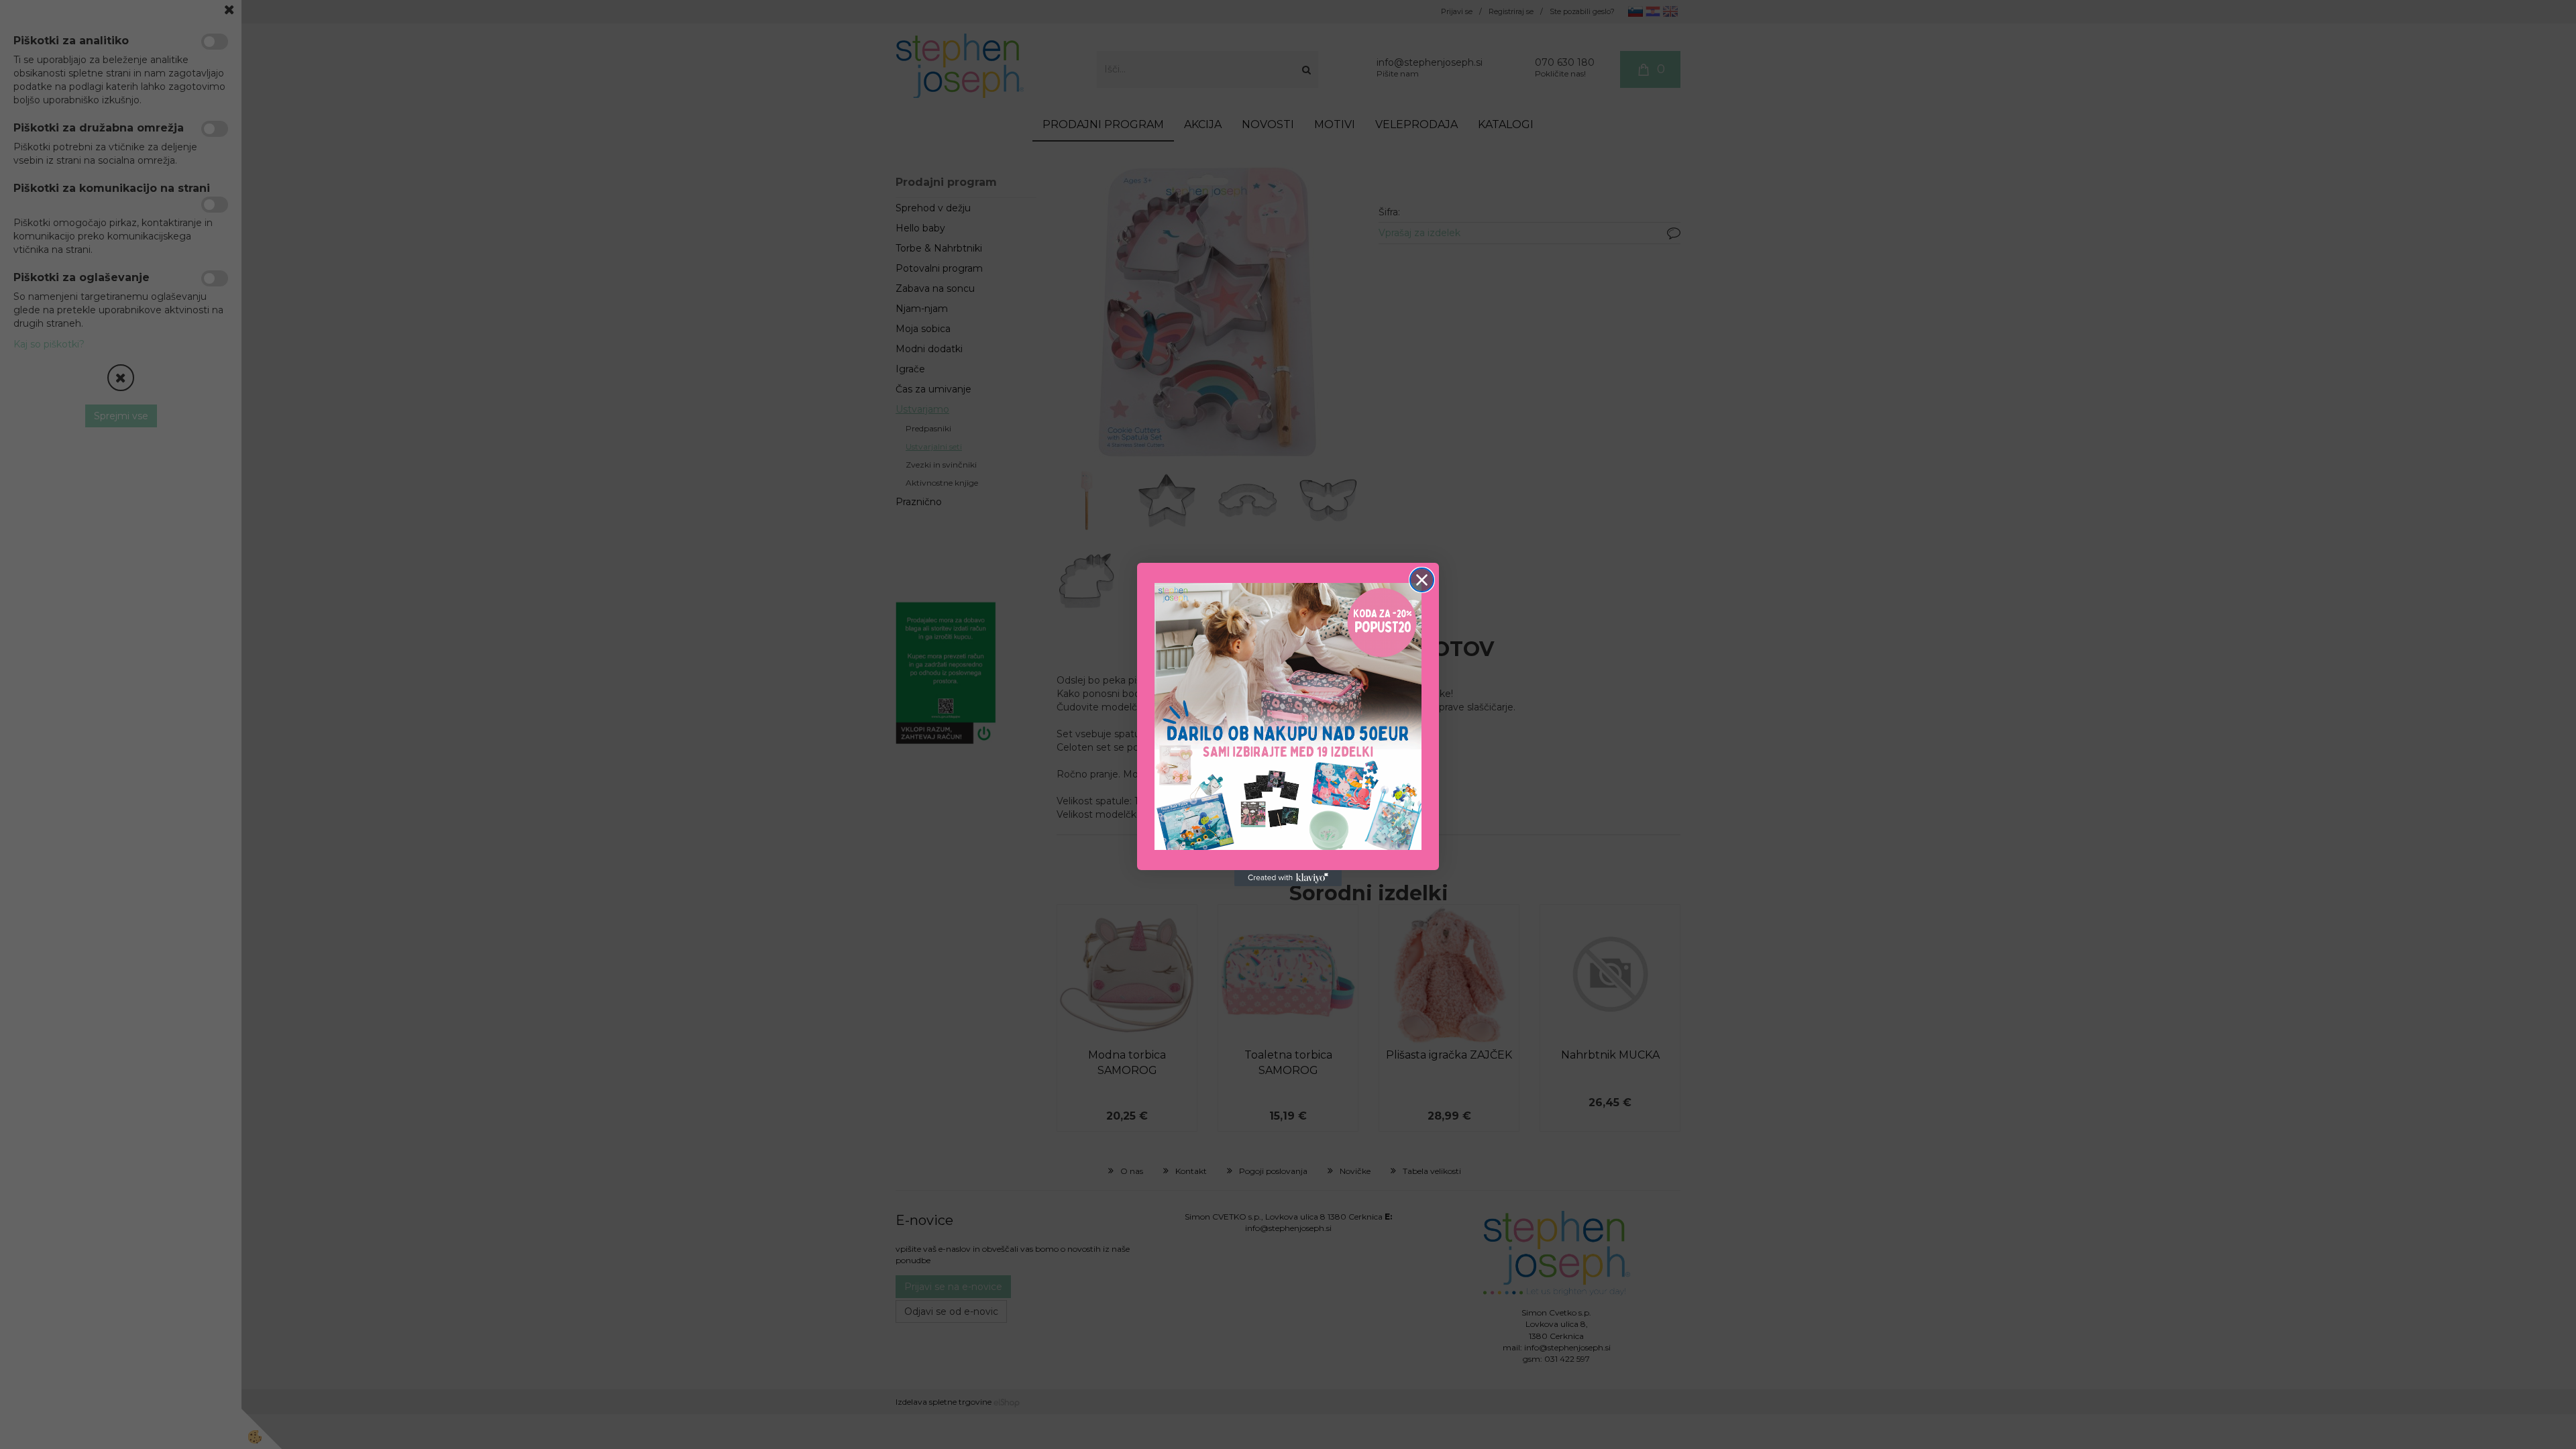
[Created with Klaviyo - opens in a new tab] (1288, 878)
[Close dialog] (1422, 580)
